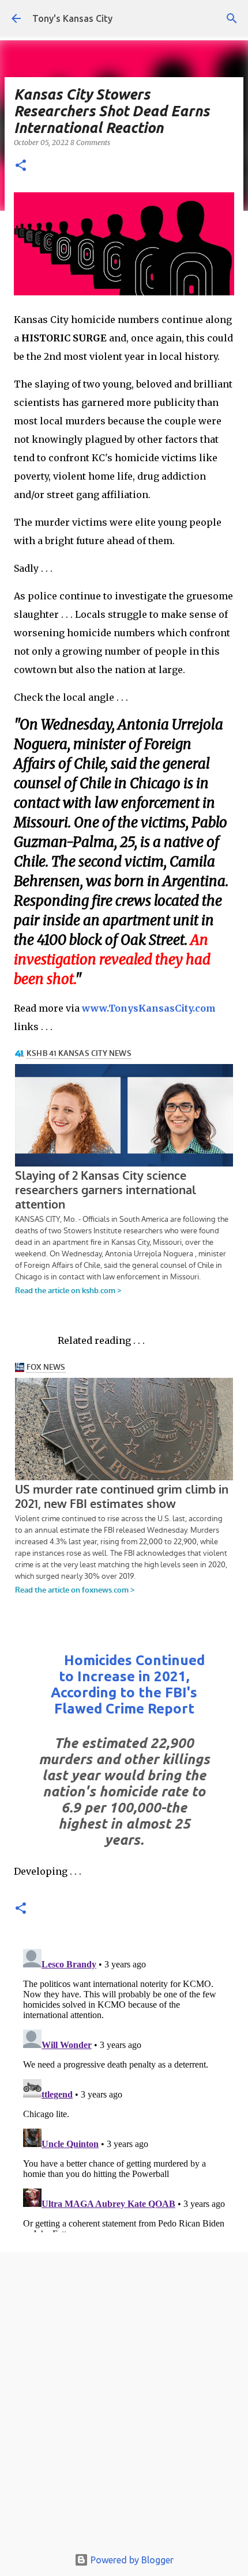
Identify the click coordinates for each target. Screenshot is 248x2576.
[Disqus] (124, 2088)
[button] (21, 166)
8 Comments (90, 143)
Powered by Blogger (131, 2560)
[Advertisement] (124, 2403)
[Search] (232, 18)
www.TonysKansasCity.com (149, 1008)
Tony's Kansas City (72, 18)
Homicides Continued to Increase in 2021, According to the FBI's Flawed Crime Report (128, 1684)
